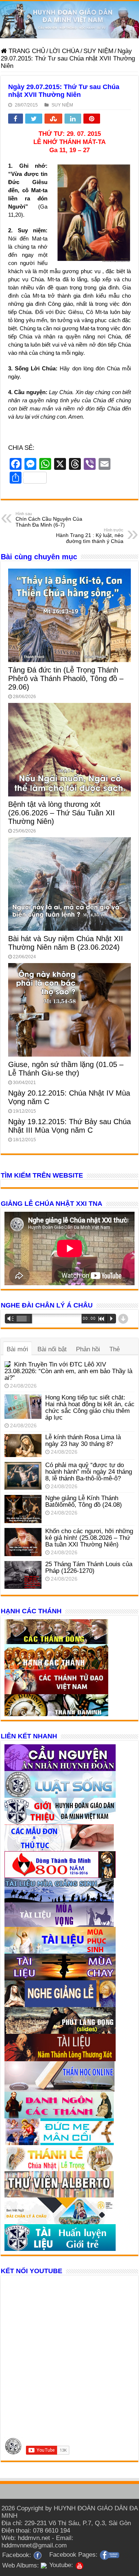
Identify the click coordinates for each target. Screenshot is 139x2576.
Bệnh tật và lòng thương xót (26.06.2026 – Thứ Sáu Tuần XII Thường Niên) (62, 813)
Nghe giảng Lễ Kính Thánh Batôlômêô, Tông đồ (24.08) (84, 1501)
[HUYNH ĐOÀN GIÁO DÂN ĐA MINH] (69, 20)
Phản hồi (88, 1349)
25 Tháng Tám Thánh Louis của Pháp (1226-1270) (89, 1567)
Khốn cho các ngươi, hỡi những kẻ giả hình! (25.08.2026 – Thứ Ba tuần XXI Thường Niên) (89, 1538)
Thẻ (115, 1349)
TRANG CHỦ (26, 51)
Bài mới (17, 1349)
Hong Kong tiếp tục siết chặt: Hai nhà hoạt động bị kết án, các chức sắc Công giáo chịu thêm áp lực (90, 1408)
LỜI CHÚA (64, 51)
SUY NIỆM (98, 51)
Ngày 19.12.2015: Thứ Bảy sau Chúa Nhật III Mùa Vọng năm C (69, 1126)
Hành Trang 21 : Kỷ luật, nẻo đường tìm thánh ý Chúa (90, 536)
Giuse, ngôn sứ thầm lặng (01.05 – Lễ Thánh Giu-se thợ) (66, 1069)
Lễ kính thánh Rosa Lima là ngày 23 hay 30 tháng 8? (83, 1441)
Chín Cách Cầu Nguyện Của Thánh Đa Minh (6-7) (49, 520)
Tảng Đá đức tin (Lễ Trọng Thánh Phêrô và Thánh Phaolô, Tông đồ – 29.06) (66, 678)
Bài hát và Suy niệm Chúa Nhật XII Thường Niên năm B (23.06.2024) (66, 943)
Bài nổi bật (52, 1349)
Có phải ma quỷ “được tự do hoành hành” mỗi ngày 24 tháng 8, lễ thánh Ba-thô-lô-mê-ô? (89, 1472)
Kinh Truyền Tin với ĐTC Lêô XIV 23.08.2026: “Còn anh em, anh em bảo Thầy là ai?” (68, 1371)
